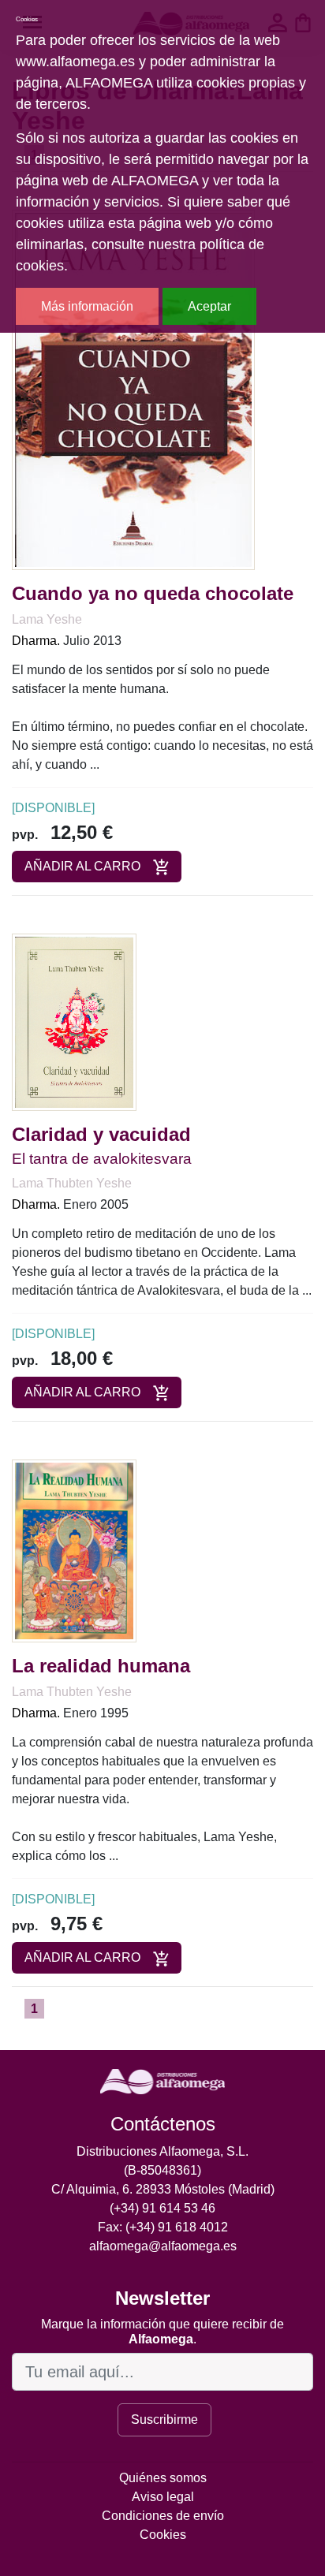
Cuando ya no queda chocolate (153, 593)
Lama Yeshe (47, 619)
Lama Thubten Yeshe (72, 1183)
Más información (87, 306)
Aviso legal (163, 2497)
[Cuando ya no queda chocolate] (133, 389)
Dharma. (36, 641)
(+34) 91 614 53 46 (162, 2208)
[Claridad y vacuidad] (74, 1021)
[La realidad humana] (74, 1550)
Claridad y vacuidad (101, 1134)
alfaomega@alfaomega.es (163, 2246)
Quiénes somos (163, 2478)
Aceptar (209, 306)
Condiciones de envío (163, 2516)
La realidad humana (101, 1666)
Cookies (163, 2535)
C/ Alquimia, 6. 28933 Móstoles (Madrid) (163, 2189)
